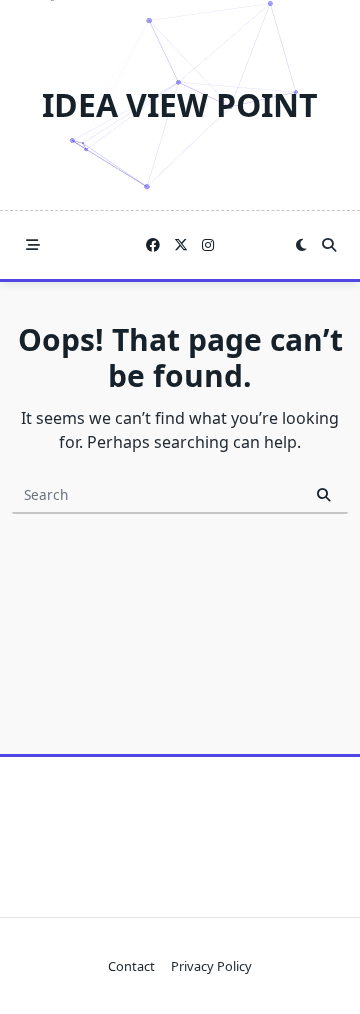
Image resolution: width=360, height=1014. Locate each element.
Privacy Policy (211, 966)
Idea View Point (180, 104)
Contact (131, 966)
